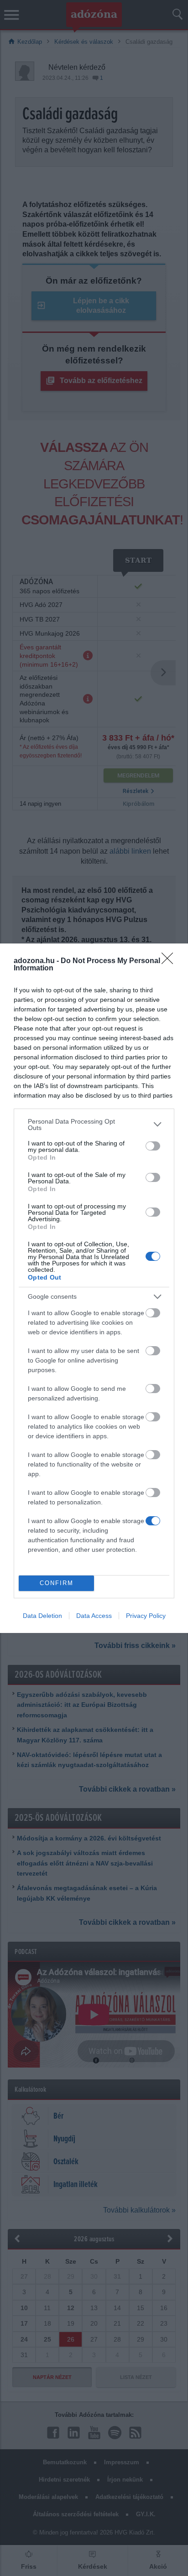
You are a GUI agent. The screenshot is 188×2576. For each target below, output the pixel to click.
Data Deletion (42, 1616)
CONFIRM (57, 1583)
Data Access (94, 1616)
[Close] (170, 961)
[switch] (153, 1146)
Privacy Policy (146, 1616)
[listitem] (94, 1125)
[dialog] (94, 1288)
